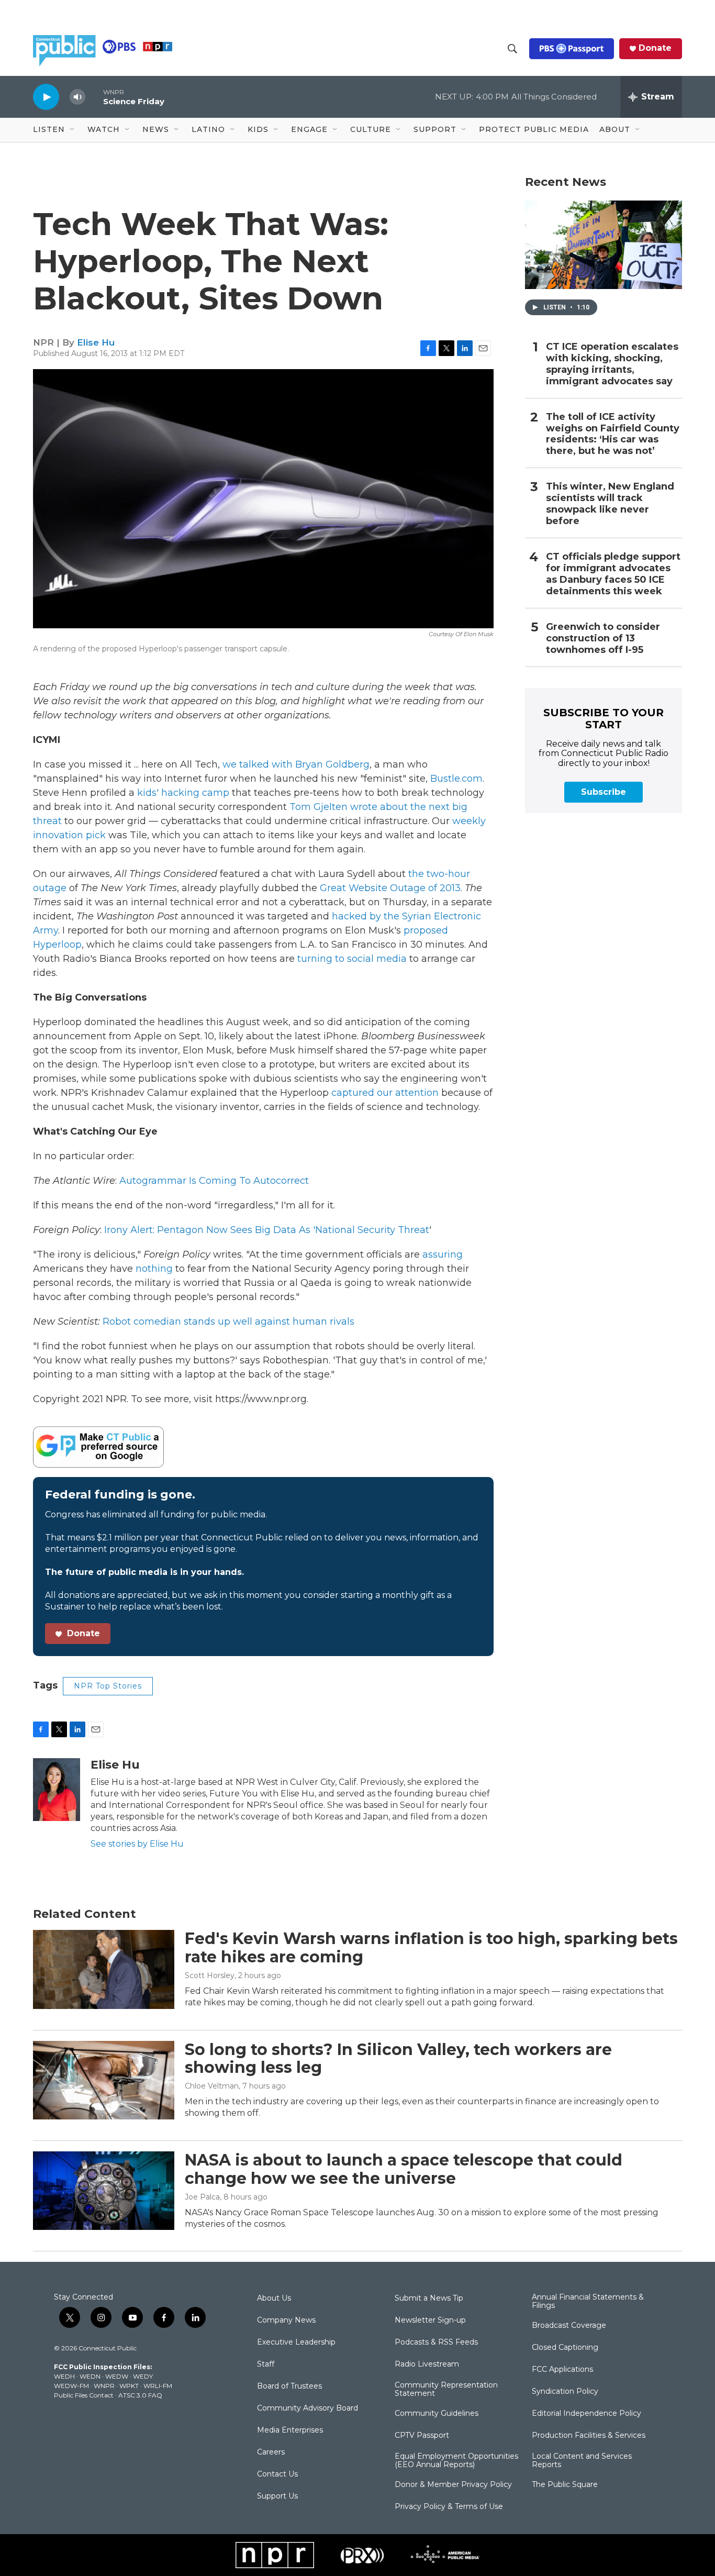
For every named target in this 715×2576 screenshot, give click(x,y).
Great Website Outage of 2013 (390, 888)
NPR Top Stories (108, 1686)
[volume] (77, 97)
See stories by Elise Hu (137, 1844)
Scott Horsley (210, 1975)
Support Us (277, 2496)
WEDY (143, 2376)
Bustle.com (456, 779)
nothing (154, 1269)
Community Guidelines (437, 2414)
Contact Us (277, 2474)
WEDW (117, 2376)
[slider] (94, 97)
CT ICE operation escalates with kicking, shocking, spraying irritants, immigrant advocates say (612, 364)
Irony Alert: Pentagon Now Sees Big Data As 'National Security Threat (267, 1230)
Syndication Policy (565, 2392)
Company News (286, 2320)
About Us (274, 2299)
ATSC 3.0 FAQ (140, 2395)
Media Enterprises (290, 2430)
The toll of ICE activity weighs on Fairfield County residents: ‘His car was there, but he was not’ (613, 434)
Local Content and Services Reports (582, 2461)
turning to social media (352, 959)
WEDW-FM (71, 2386)
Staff (266, 2364)
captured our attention (385, 1093)
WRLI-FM (158, 2386)
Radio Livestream (427, 2364)
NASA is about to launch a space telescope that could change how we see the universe (404, 2169)
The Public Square (565, 2485)
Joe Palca (202, 2197)
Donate (655, 48)
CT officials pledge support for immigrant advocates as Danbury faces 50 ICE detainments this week (613, 574)
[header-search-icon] (512, 49)
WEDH (64, 2376)
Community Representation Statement (446, 2390)
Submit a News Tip (429, 2299)
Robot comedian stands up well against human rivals (228, 1322)
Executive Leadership (296, 2342)
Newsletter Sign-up (430, 2320)
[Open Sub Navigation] (73, 130)
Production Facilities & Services (589, 2436)
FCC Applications (562, 2370)
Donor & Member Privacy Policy (453, 2485)
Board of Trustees (289, 2386)
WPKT (129, 2386)
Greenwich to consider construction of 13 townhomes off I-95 (603, 639)
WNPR (104, 2386)
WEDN (90, 2376)
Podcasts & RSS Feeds (436, 2342)
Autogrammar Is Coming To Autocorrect (214, 1181)
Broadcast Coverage (569, 2326)
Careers (271, 2452)
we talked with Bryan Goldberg (296, 764)
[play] (46, 97)
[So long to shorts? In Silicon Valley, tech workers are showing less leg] (104, 2080)
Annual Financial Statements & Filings (588, 2302)
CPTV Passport (422, 2436)
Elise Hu (96, 342)
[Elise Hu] (57, 1790)
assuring (443, 1254)
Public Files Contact (84, 2395)
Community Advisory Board (308, 2408)
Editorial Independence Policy (586, 2414)
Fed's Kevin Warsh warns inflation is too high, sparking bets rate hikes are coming (431, 1948)
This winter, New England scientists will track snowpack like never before (610, 504)
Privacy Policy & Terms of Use (449, 2507)
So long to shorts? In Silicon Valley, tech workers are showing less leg (398, 2059)
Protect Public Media (534, 129)
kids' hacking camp (183, 793)
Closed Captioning (565, 2348)
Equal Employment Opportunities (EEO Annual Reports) (456, 2461)
